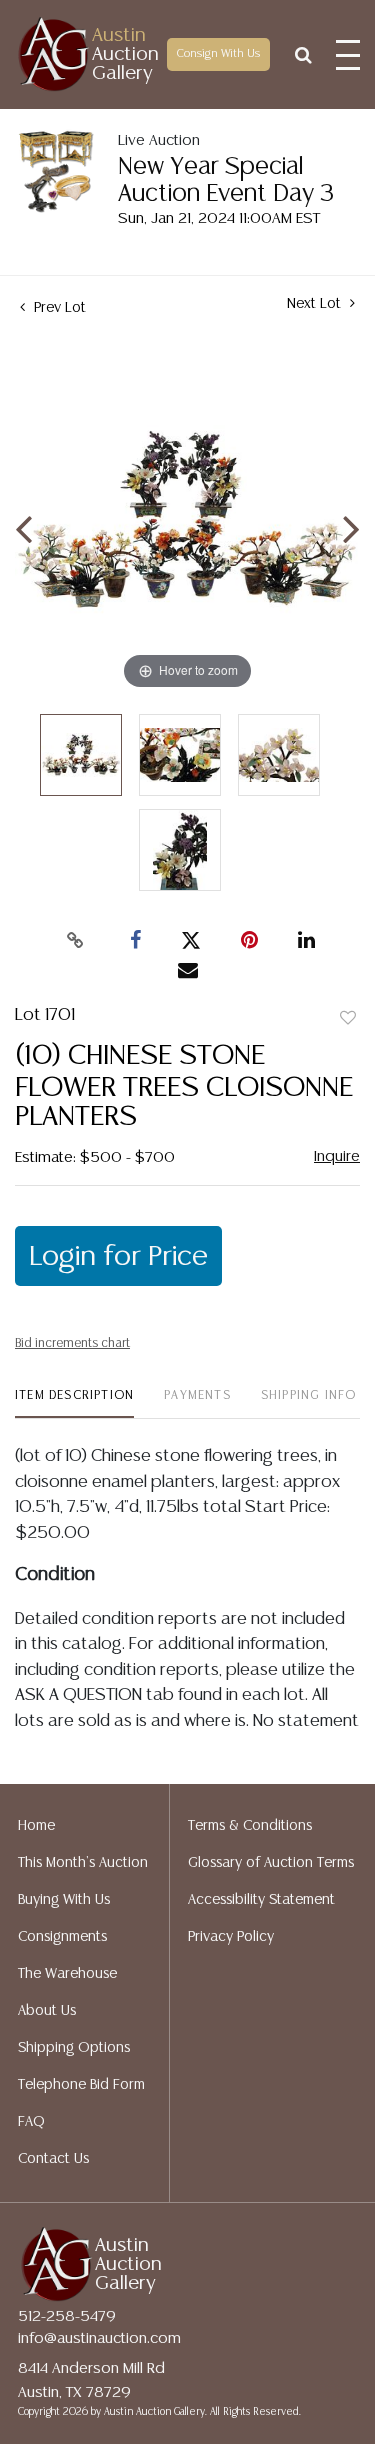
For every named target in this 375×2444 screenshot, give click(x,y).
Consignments (62, 1937)
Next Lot (316, 304)
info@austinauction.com (99, 2338)
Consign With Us (218, 54)
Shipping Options (74, 2048)
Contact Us (53, 2159)
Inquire (337, 1156)
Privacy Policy (231, 1937)
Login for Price (118, 1257)
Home (36, 1826)
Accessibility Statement (261, 1900)
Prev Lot (58, 308)
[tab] (74, 1403)
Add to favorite (348, 1019)
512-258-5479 (67, 2316)
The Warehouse (67, 1974)
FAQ (31, 2122)
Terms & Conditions (250, 1826)
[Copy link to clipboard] (75, 941)
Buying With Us (64, 1900)
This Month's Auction (83, 1863)
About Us (47, 2011)
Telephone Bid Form (81, 2085)
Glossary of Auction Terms (271, 1863)
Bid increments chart (72, 1343)
